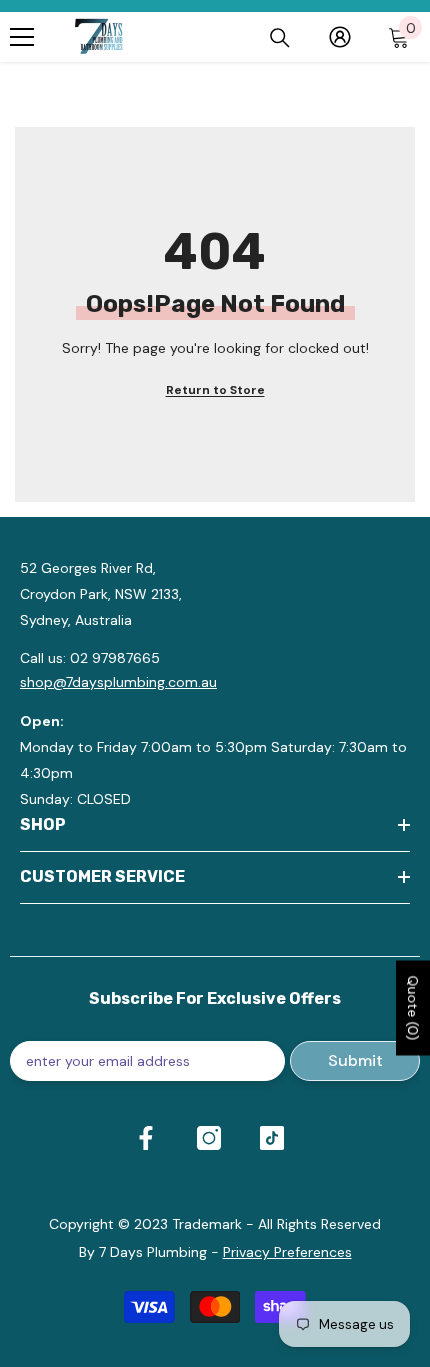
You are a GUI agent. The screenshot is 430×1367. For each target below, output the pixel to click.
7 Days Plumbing (153, 1252)
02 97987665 (115, 658)
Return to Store (215, 390)
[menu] (22, 37)
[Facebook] (146, 1138)
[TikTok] (272, 1138)
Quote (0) (413, 1008)
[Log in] (340, 37)
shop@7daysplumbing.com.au (118, 682)
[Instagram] (209, 1138)
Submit (355, 1060)
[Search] (280, 38)
